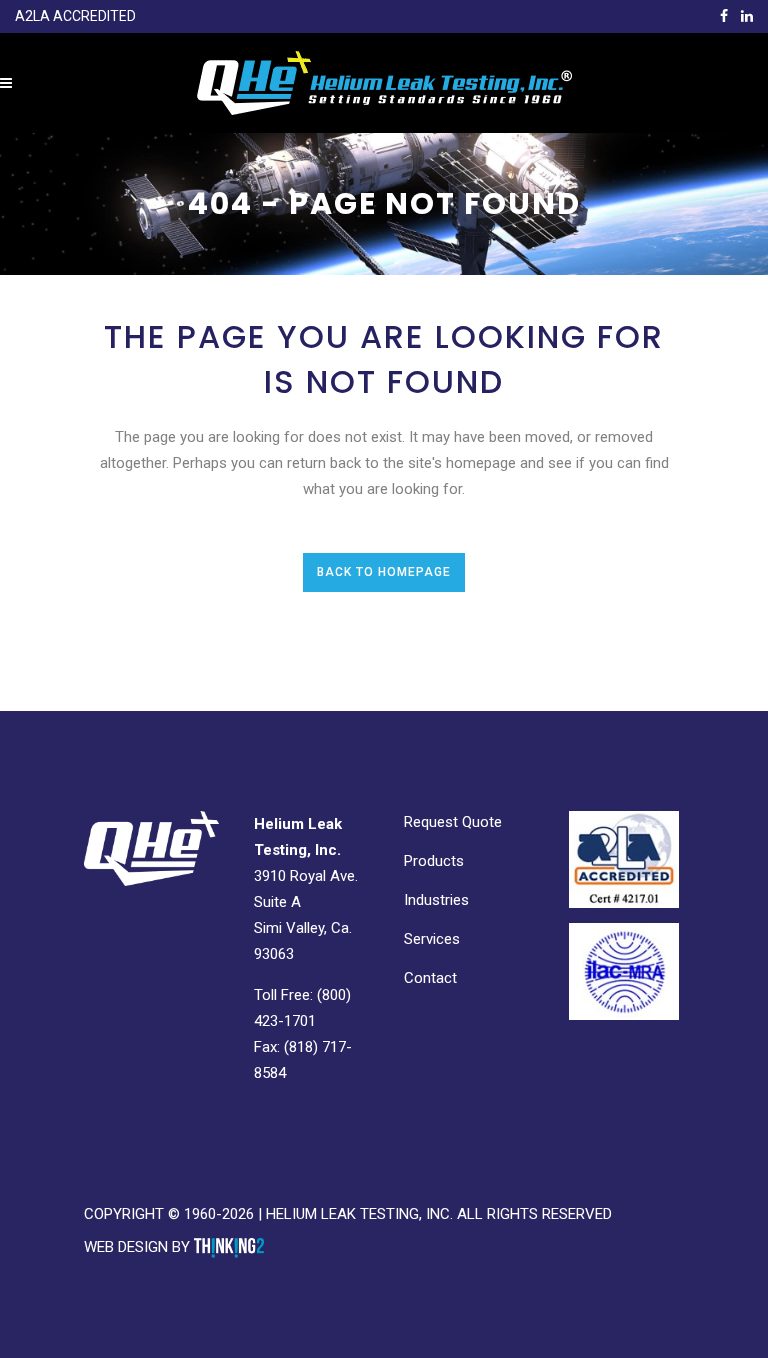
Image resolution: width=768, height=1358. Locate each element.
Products (434, 861)
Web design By (139, 1247)
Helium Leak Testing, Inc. (359, 1214)
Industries (436, 900)
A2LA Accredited (75, 16)
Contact (430, 978)
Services (432, 939)
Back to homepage (384, 572)
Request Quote (453, 822)
